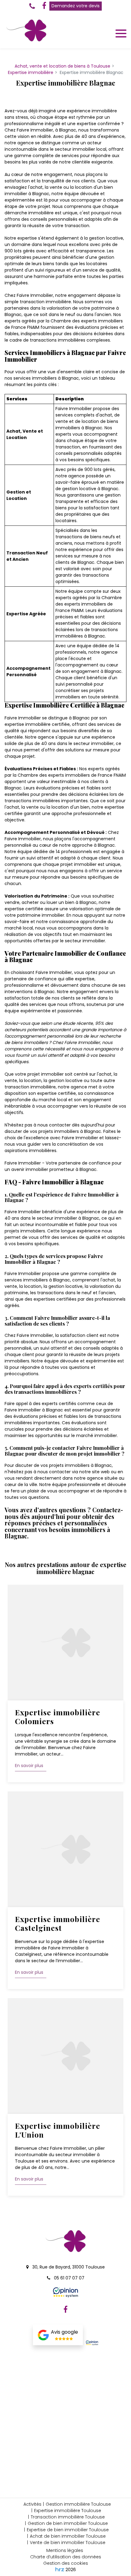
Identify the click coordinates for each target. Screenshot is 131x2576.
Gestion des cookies (66, 2563)
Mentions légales (65, 2550)
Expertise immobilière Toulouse (68, 2511)
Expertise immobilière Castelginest (58, 1923)
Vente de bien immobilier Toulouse (68, 2543)
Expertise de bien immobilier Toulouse (68, 2530)
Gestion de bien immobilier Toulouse (68, 2523)
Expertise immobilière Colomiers (58, 1717)
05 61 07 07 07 (69, 2278)
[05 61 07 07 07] (33, 6)
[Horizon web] (60, 2569)
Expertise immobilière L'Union (58, 2130)
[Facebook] (44, 6)
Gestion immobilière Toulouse (78, 2504)
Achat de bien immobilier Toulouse (68, 2536)
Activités (32, 2504)
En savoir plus (29, 1766)
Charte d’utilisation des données (66, 2557)
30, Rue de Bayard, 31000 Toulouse (68, 2267)
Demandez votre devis (76, 6)
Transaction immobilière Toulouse (68, 2517)
